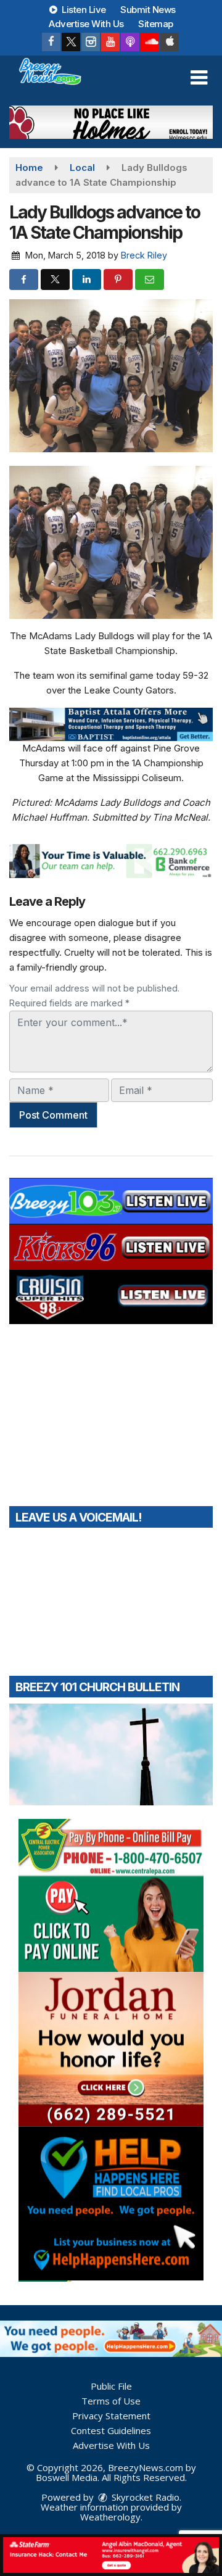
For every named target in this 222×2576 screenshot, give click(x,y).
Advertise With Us (86, 24)
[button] (199, 78)
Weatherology (110, 2517)
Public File (111, 2386)
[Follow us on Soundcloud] (150, 42)
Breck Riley (144, 255)
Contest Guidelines (111, 2430)
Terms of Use (111, 2401)
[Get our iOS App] (170, 42)
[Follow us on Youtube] (110, 42)
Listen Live (83, 10)
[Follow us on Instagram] (91, 42)
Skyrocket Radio (144, 2497)
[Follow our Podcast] (130, 42)
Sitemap (156, 24)
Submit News (148, 10)
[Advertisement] (111, 122)
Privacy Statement (111, 2416)
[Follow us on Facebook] (51, 42)
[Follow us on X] (71, 42)
